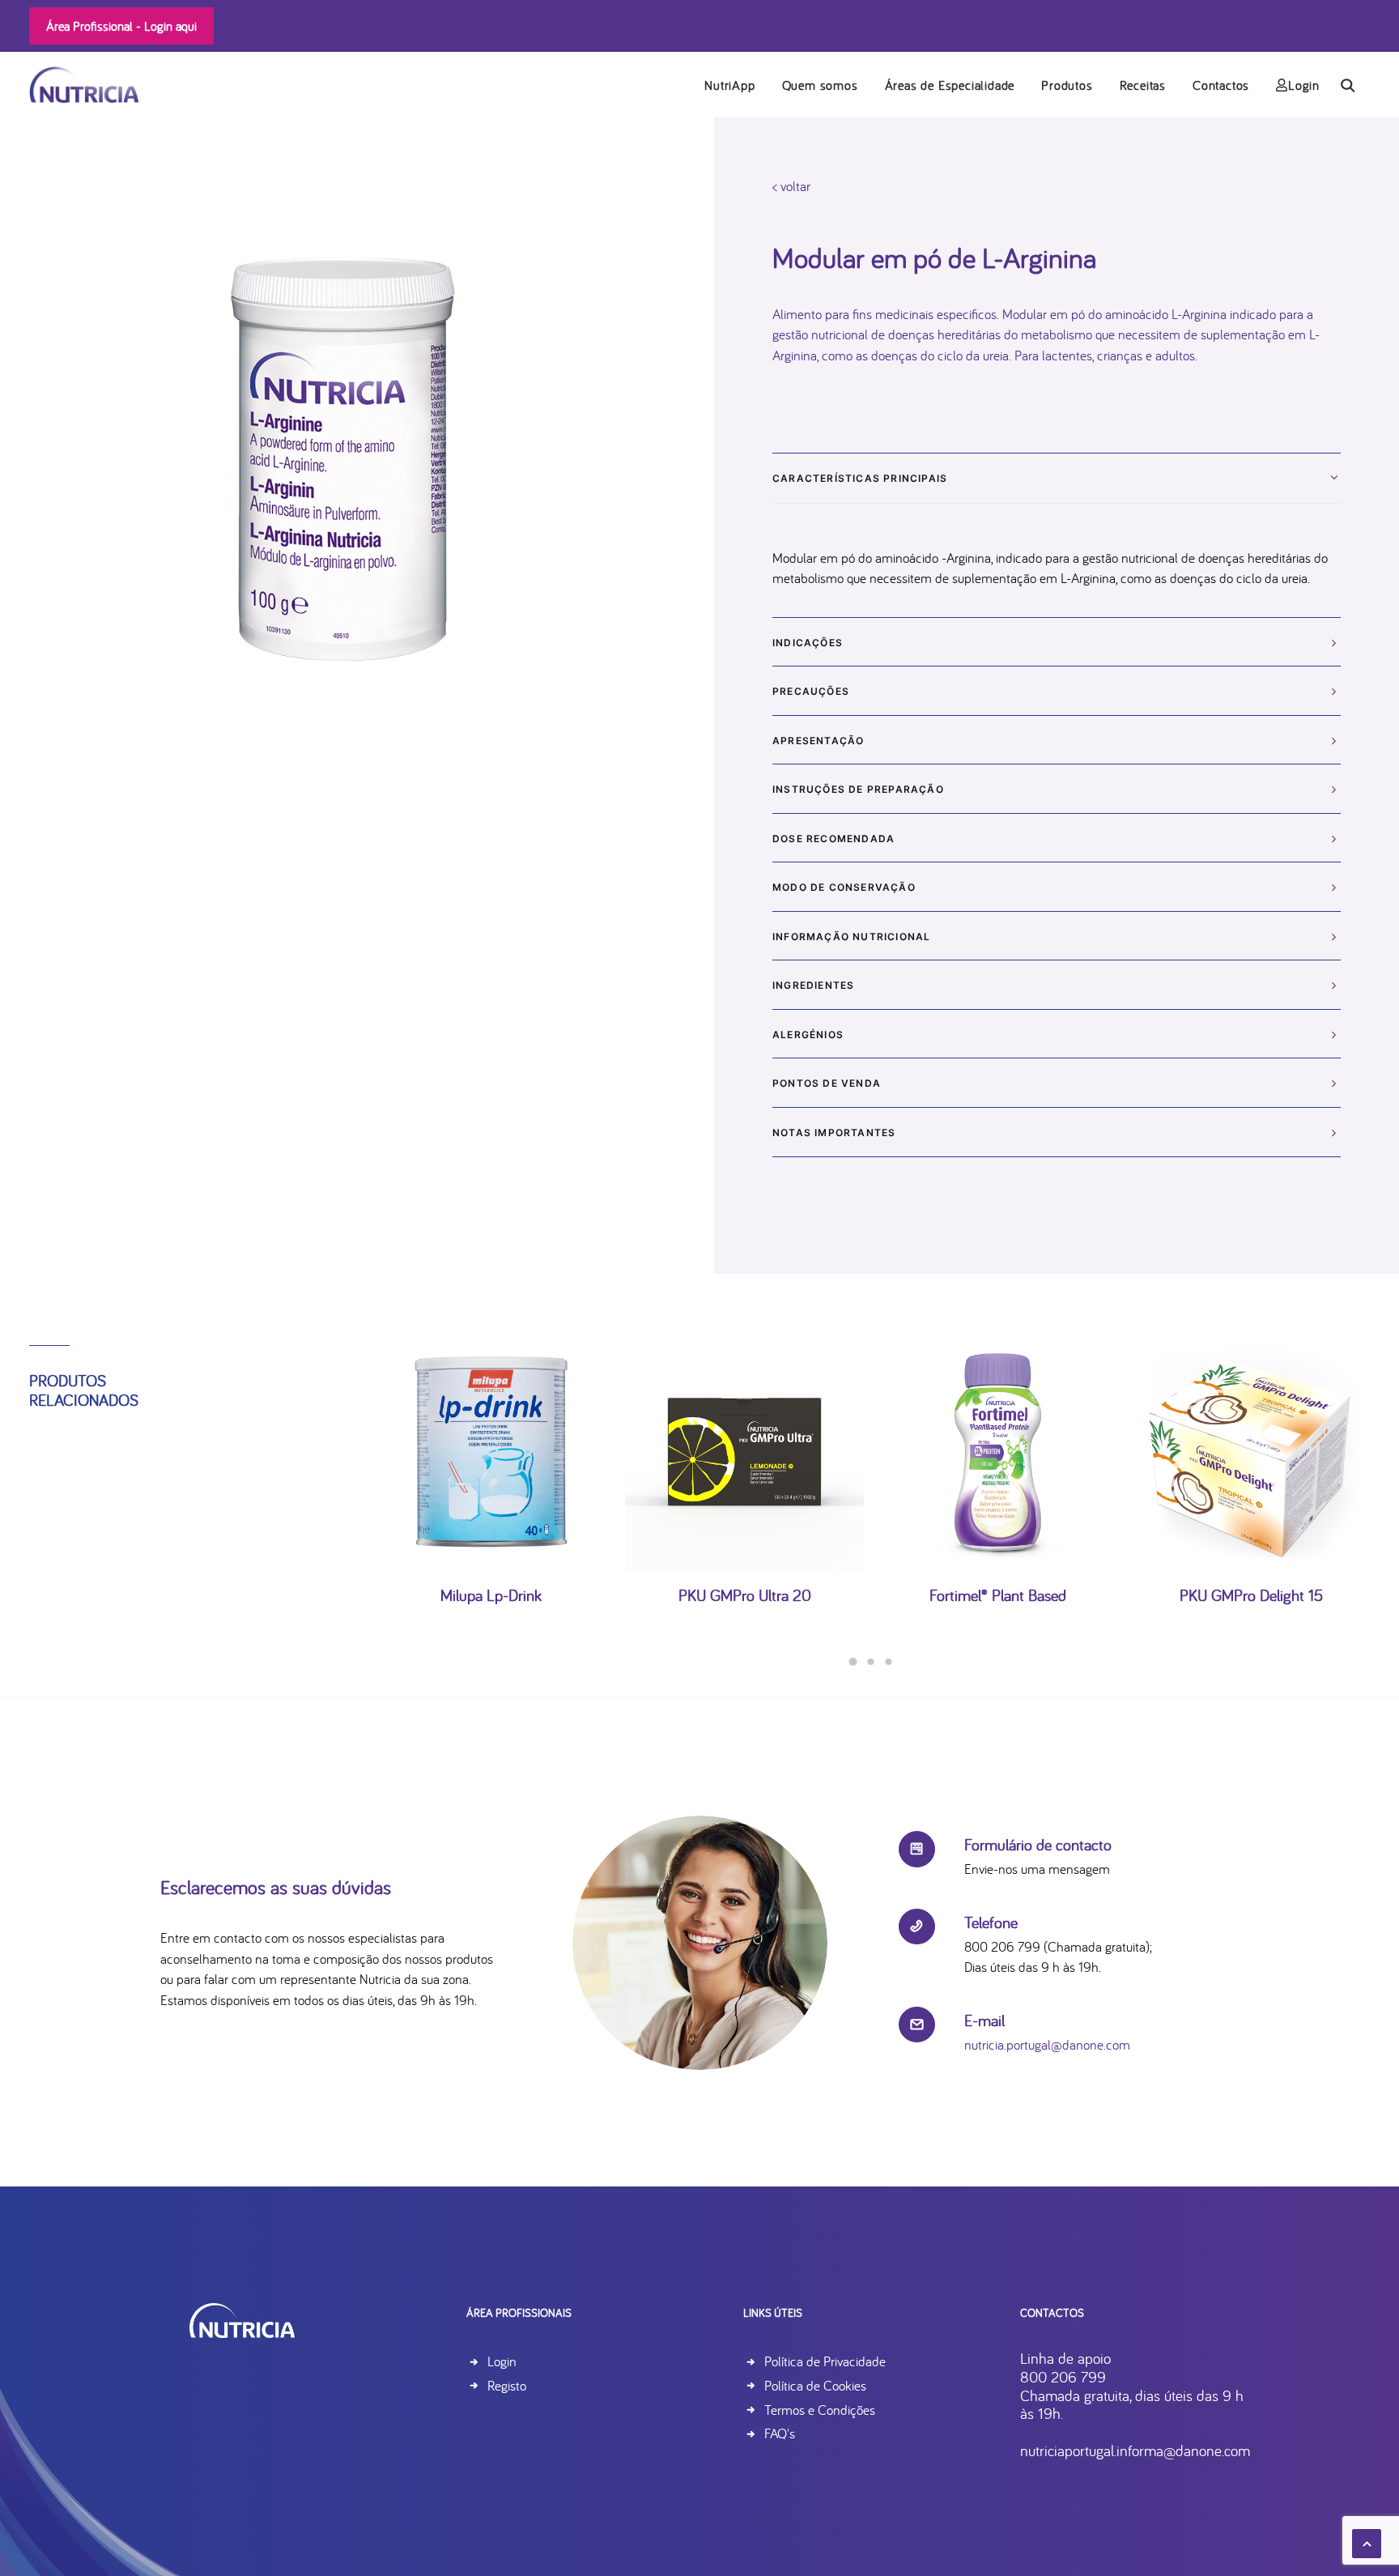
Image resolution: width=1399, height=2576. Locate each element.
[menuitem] (729, 85)
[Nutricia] (84, 85)
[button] (1355, 85)
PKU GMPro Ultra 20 (745, 1595)
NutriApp (729, 85)
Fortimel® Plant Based (998, 1595)
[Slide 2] (871, 1662)
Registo (507, 2385)
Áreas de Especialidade (950, 85)
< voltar (791, 186)
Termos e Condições (820, 2410)
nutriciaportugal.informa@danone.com (1135, 2450)
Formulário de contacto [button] (1038, 1844)
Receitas (1143, 85)
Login (1304, 85)
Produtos (1067, 85)
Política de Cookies (815, 2385)
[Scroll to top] (1367, 2542)
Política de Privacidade (825, 2361)
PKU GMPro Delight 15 (1251, 1595)
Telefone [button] (991, 1922)
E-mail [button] (984, 2020)
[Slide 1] (853, 1662)
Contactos (1221, 85)
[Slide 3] (889, 1662)
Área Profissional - (121, 26)
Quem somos (820, 85)
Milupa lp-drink (491, 1595)
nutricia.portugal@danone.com (1047, 2044)
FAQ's (780, 2433)
